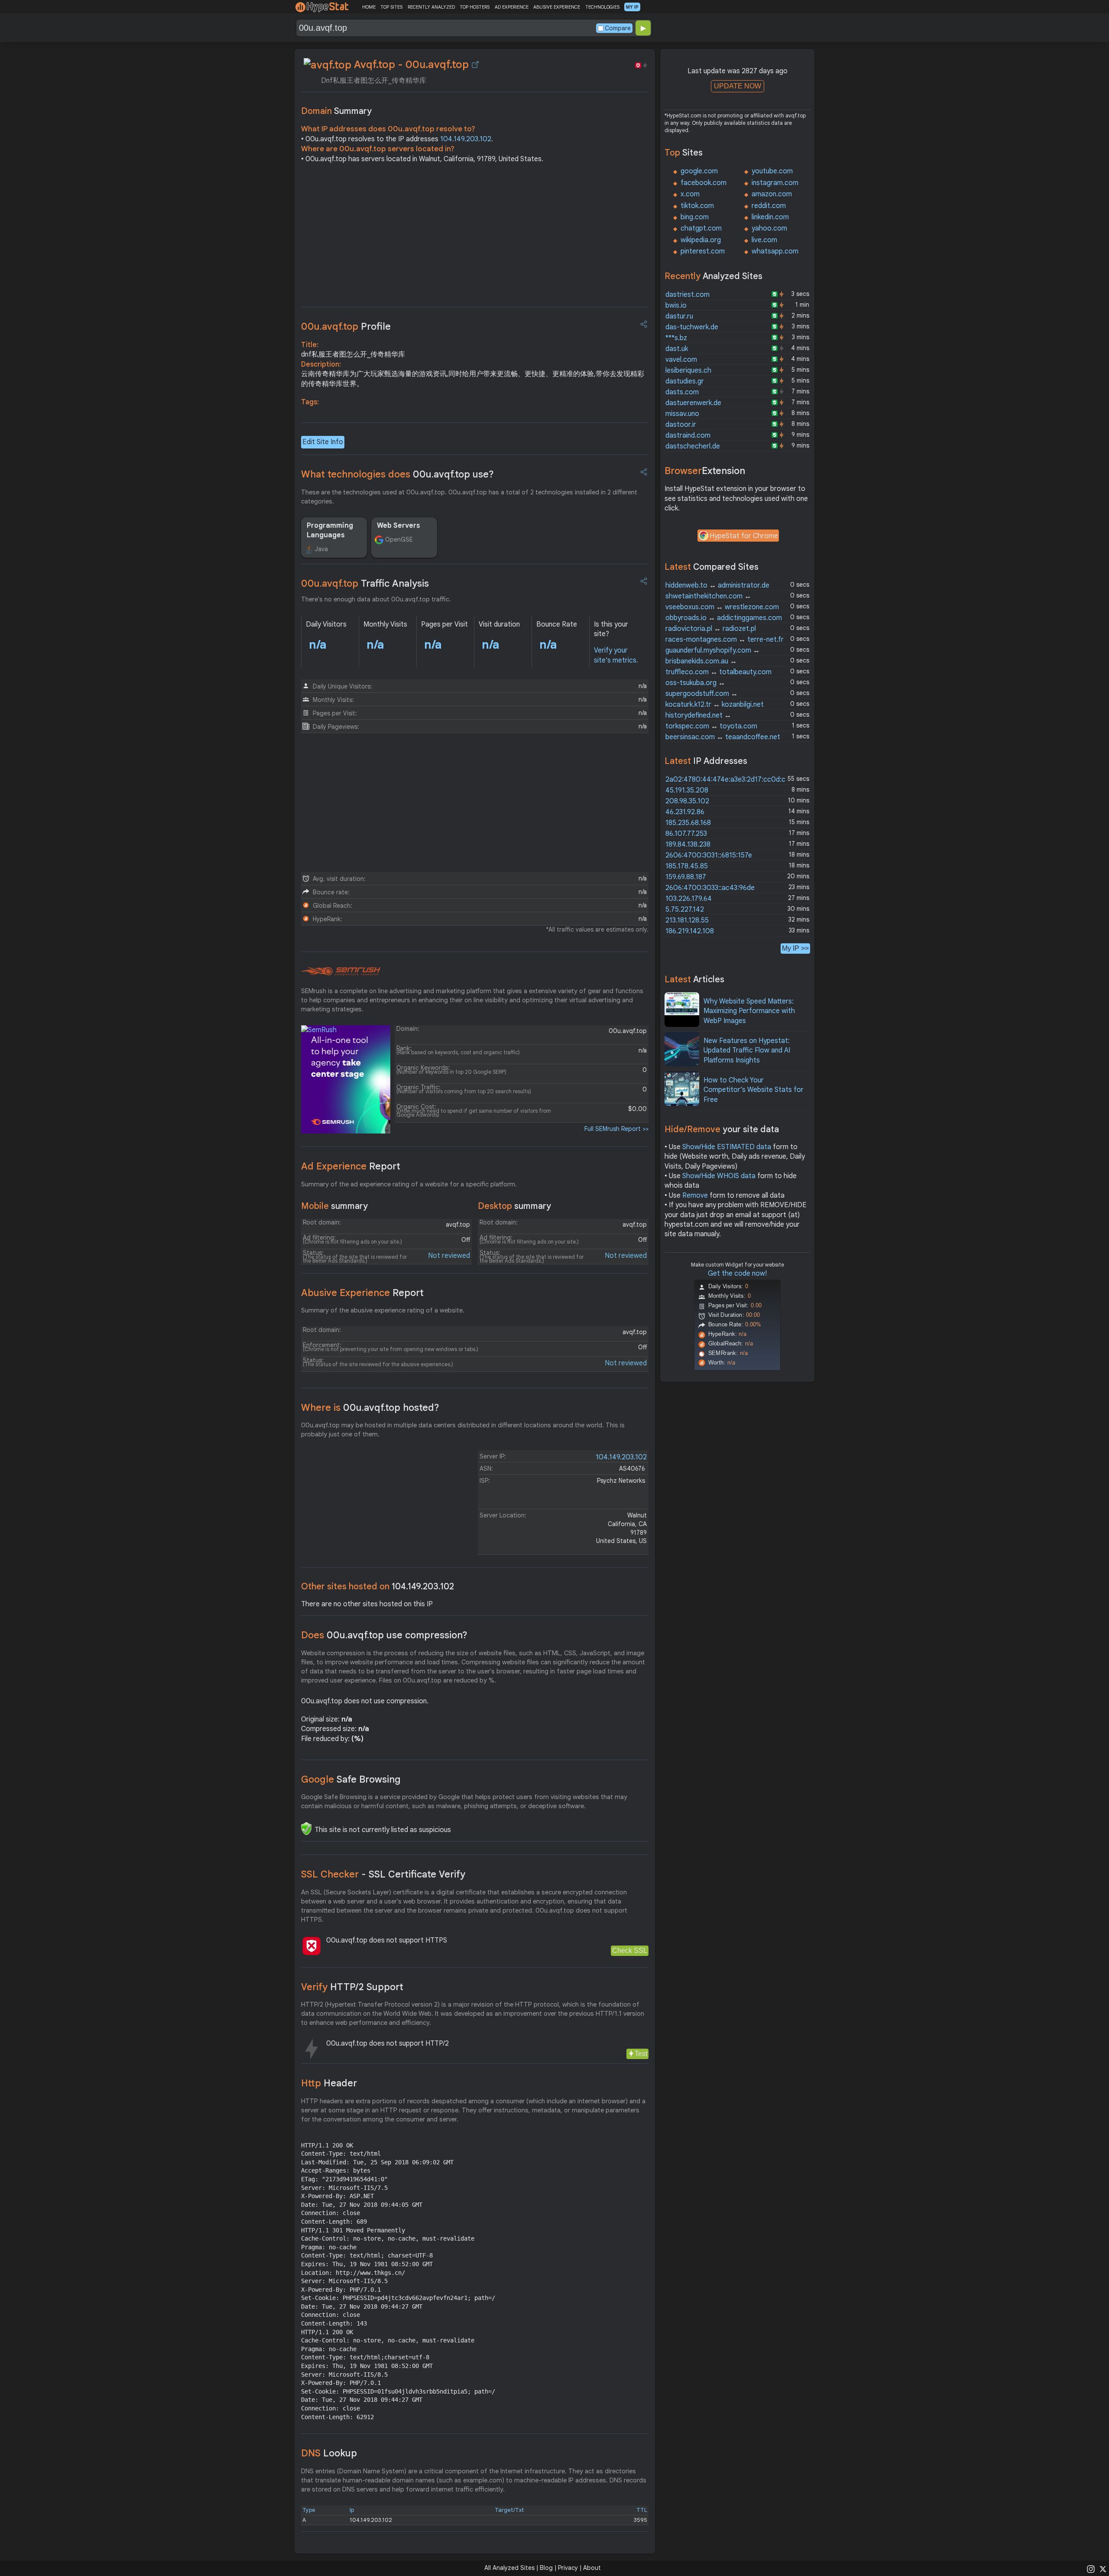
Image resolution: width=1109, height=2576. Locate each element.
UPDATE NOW (738, 86)
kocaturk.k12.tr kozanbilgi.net (715, 705)
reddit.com (769, 206)
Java (321, 549)
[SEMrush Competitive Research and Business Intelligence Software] (341, 971)
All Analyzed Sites (509, 2568)
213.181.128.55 (687, 920)
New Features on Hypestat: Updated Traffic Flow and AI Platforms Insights (747, 1051)
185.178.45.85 (687, 866)
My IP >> (795, 948)
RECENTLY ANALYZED (431, 7)
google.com (699, 171)
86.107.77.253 (686, 834)
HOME (369, 7)
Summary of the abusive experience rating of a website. (383, 1310)
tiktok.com (697, 206)
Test (641, 2054)
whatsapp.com (775, 251)
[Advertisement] (475, 237)
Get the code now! (737, 1273)
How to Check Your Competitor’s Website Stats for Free (754, 1090)
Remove (695, 1195)
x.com (690, 194)
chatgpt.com (701, 228)
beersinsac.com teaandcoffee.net (723, 737)
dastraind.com (688, 435)
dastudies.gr (685, 381)
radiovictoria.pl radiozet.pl (711, 629)
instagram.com (775, 183)
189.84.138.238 (688, 845)
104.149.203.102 (466, 139)
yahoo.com (769, 228)
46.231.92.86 (685, 812)
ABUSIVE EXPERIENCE (557, 7)
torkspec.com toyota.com (711, 726)
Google (351, 1779)
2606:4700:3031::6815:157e (709, 855)
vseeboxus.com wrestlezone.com (722, 607)
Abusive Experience (362, 1293)
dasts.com (682, 392)
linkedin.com (770, 217)
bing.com (695, 217)
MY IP (632, 7)
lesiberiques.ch (688, 370)
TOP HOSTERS (475, 7)
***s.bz (676, 338)
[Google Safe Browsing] (306, 1829)
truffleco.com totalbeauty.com (718, 672)
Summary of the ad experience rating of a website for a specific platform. (409, 1184)
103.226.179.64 (689, 899)
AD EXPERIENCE (512, 7)
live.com (764, 240)
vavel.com (681, 360)
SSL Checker (383, 1874)
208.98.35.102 (687, 801)
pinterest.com (703, 251)
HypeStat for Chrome (744, 536)
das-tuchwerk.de (692, 327)
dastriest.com (687, 295)
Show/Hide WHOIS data (719, 1176)
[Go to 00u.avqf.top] (475, 65)
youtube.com (772, 171)
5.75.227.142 (685, 910)
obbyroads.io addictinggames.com (724, 618)
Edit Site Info (323, 442)
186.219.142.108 (690, 931)
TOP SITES (391, 7)
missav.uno (682, 414)
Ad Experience (351, 1166)
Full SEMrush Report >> (616, 1129)
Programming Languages (330, 530)
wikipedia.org (701, 240)
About (592, 2568)
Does (384, 1635)
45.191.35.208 (687, 790)
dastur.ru (679, 316)
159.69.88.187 (686, 877)
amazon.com (772, 194)
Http (329, 2083)
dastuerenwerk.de (693, 403)
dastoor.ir (681, 425)
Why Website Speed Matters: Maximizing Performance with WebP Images (749, 1011)
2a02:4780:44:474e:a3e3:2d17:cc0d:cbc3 (731, 780)
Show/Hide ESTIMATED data (727, 1147)
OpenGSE (399, 539)
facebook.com (704, 183)
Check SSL (630, 1951)
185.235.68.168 (688, 823)
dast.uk (677, 349)
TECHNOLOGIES (602, 7)
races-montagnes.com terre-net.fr (725, 640)
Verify (352, 1987)
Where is (370, 1408)
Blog (546, 2568)
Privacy (568, 2568)
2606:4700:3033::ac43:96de (710, 888)
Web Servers (399, 526)
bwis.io (676, 305)
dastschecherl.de (693, 446)
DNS (329, 2453)
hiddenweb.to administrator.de (717, 585)
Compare (618, 28)
